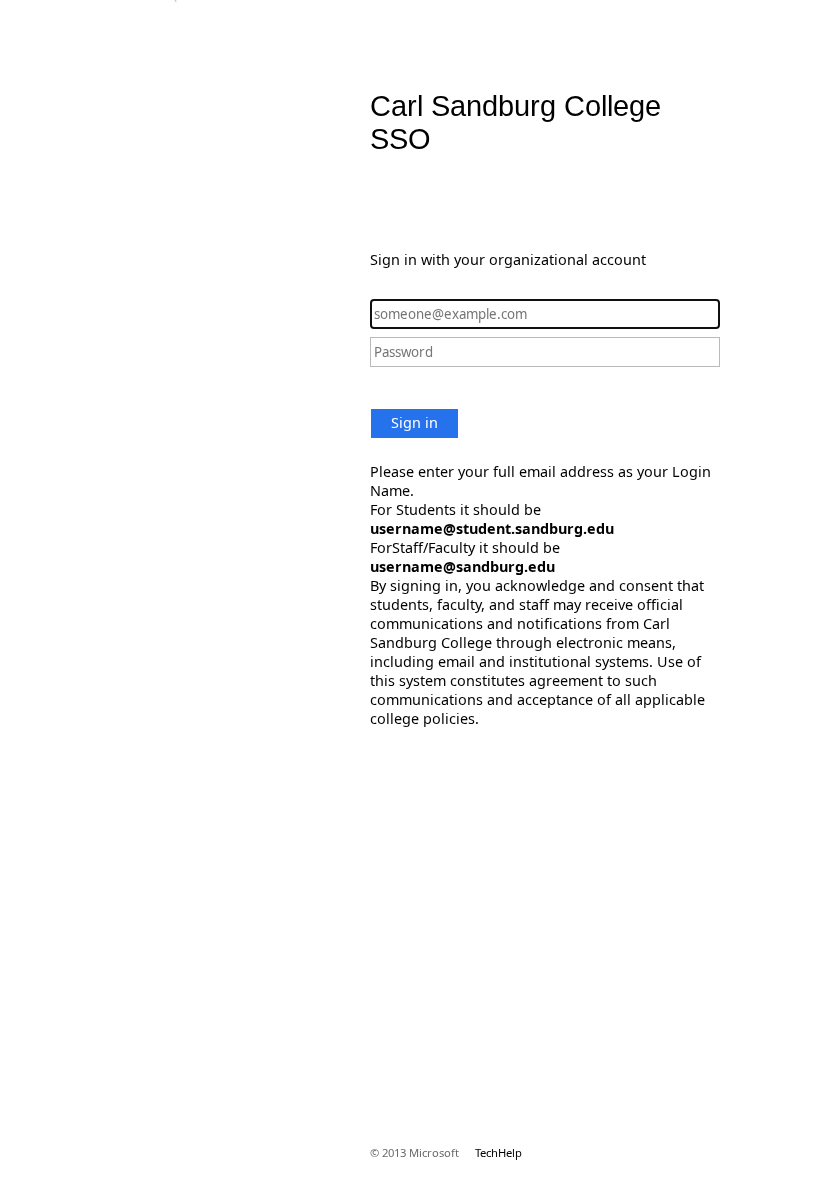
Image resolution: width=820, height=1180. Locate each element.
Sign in (414, 422)
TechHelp (498, 1152)
